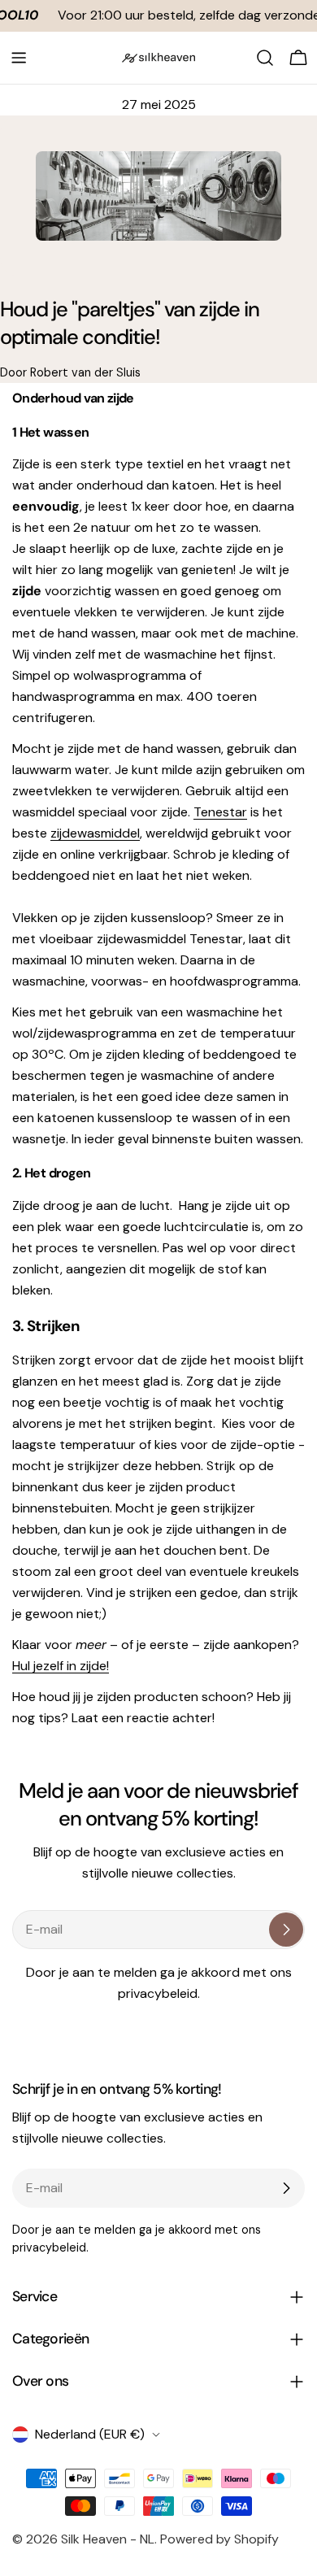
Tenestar (220, 812)
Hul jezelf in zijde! (61, 1666)
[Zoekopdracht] (265, 58)
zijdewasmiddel (95, 833)
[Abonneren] (286, 1930)
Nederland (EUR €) (90, 2434)
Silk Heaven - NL (108, 2539)
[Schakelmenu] (19, 58)
